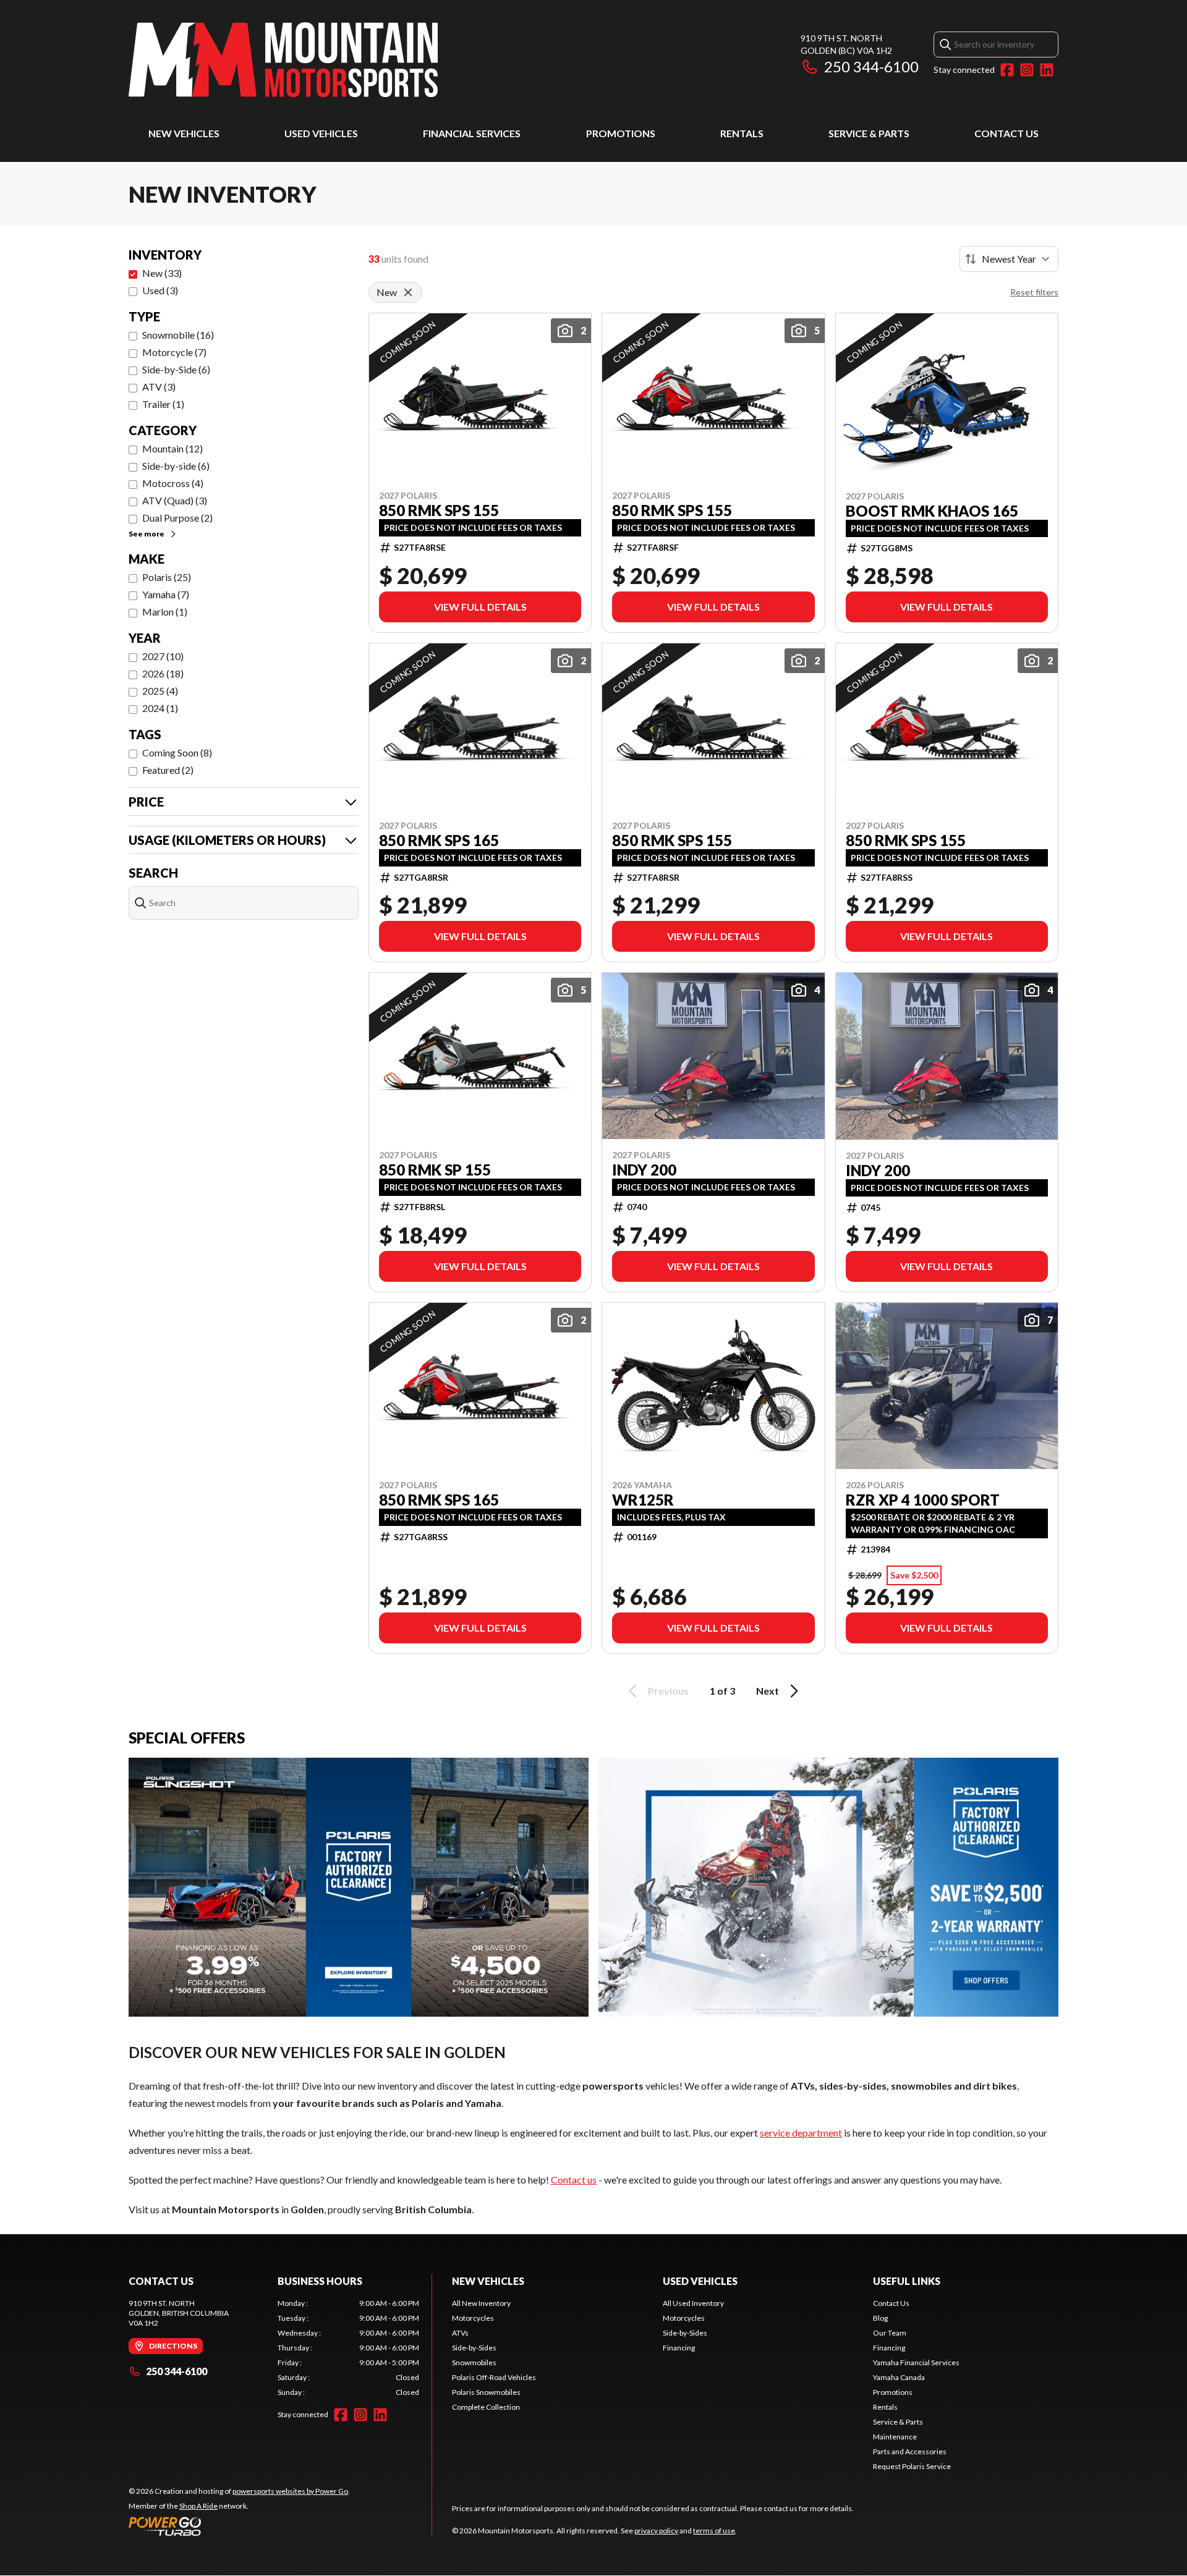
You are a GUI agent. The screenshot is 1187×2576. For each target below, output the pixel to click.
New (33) (162, 273)
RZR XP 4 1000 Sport (923, 1500)
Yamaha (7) (166, 594)
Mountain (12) (172, 448)
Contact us (574, 2180)
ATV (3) (159, 387)
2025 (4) (160, 691)
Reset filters (1034, 292)
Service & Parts (869, 133)
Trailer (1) (163, 404)
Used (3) (160, 290)
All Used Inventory (693, 2303)
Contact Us (1006, 133)
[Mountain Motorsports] (283, 60)
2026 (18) (163, 673)
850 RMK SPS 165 (439, 841)
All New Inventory (481, 2303)
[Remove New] (408, 292)
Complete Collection (486, 2407)
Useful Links (907, 2281)
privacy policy (656, 2531)
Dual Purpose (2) (177, 518)
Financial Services (472, 133)
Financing (679, 2348)
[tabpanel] (348, 2348)
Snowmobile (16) (178, 335)
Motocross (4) (173, 483)
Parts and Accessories (910, 2451)
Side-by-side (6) (176, 466)
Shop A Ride (198, 2506)
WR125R (643, 1500)
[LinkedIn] (1047, 70)
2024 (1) (160, 708)
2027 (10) (163, 656)
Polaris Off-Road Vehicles (494, 2377)
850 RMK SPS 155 (439, 511)
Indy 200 (644, 1170)
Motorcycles (473, 2318)
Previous (668, 1691)
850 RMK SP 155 (435, 1170)
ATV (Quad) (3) (175, 500)
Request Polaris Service (912, 2466)
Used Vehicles (321, 133)
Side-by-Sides (474, 2348)
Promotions (621, 133)
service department (801, 2133)
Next (768, 1691)
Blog (880, 2318)
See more (147, 534)
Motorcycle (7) (174, 352)
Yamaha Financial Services (916, 2362)
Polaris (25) (167, 577)
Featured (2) (168, 770)
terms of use (714, 2531)
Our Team (890, 2333)
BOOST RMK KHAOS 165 (932, 511)
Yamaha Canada (899, 2377)
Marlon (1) (165, 612)
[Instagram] (1027, 70)
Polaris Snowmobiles (486, 2392)
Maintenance (895, 2437)
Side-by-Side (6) (176, 369)
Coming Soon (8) (177, 752)
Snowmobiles (474, 2362)
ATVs (460, 2333)
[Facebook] (1007, 70)
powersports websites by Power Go (290, 2491)
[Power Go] (239, 2526)
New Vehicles (184, 133)
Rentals (742, 133)
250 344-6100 (871, 66)
